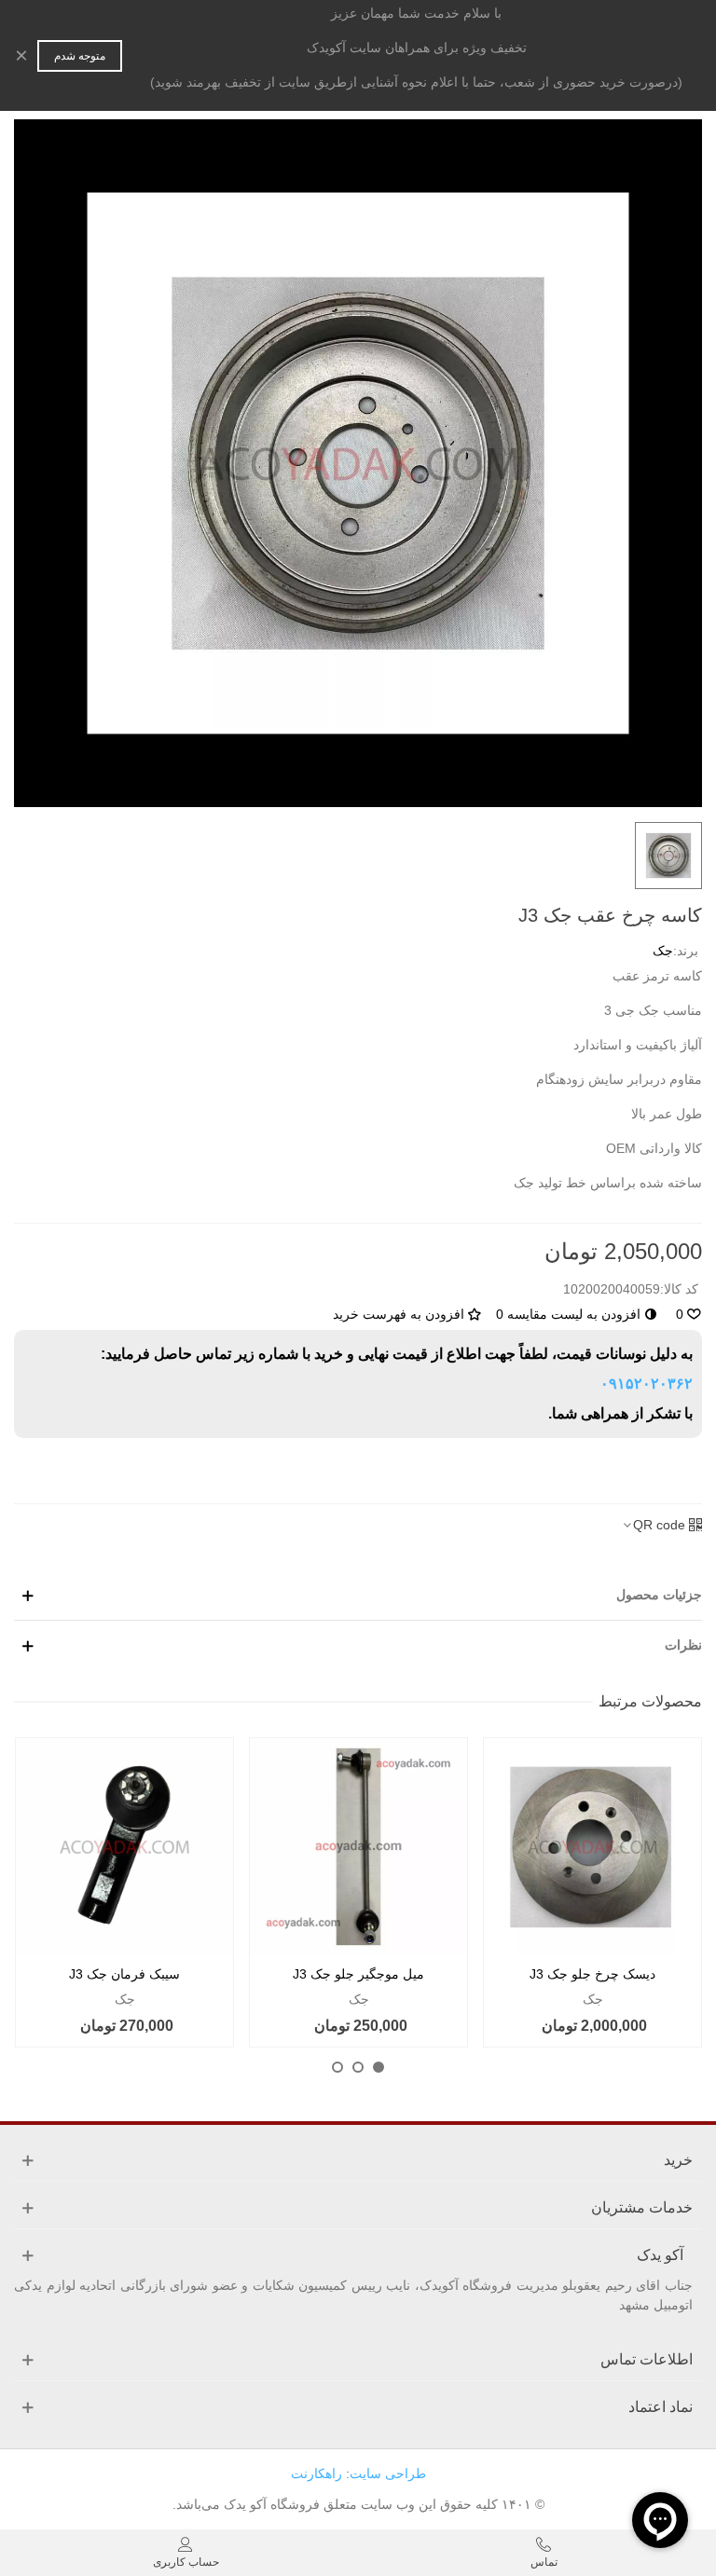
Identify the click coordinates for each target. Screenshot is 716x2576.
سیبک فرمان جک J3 (124, 1974)
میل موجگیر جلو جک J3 (358, 1974)
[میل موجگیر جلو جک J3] (358, 1847)
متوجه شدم (80, 56)
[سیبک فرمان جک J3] (124, 1847)
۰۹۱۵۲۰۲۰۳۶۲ (647, 1384)
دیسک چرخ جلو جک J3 (592, 1974)
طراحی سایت (388, 2473)
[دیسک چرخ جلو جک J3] (592, 1847)
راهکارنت (317, 2473)
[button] (379, 2067)
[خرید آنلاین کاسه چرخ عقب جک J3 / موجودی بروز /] (358, 462)
